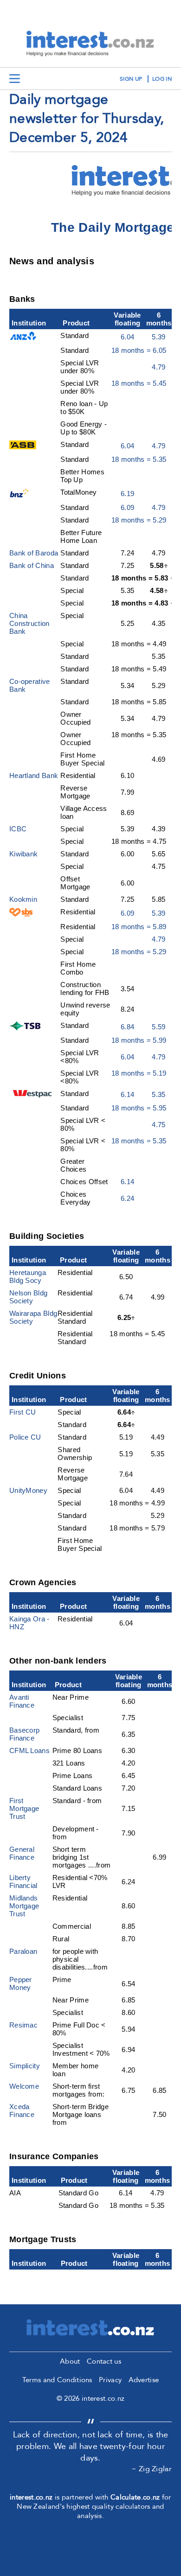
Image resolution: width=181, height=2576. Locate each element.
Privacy (110, 2380)
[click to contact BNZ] (21, 495)
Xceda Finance (22, 2111)
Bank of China (32, 565)
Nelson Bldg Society (28, 1297)
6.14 (127, 1094)
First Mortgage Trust (24, 1808)
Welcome (24, 2086)
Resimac (23, 2025)
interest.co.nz (31, 2497)
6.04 (127, 337)
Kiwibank (23, 854)
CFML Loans (29, 1750)
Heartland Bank (34, 775)
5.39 (158, 337)
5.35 (158, 1094)
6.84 (127, 1027)
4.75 (158, 1125)
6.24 (127, 1198)
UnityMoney (28, 1490)
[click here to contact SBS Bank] (21, 914)
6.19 (127, 494)
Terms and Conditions (57, 2380)
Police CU (25, 1437)
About (70, 2361)
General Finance (22, 1853)
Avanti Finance (22, 1701)
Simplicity (25, 2066)
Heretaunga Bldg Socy (28, 1276)
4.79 (158, 367)
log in (162, 79)
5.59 (158, 1027)
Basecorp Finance (24, 1734)
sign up (131, 79)
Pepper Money (21, 1983)
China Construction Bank (29, 623)
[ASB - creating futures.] (23, 447)
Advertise (144, 2380)
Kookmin (23, 899)
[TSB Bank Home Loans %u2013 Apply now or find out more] (27, 1028)
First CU (23, 1412)
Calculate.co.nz (135, 2497)
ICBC (18, 829)
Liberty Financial (23, 1881)
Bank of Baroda (34, 553)
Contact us (104, 2361)
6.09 (127, 507)
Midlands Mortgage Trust (24, 1906)
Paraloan (23, 1951)
